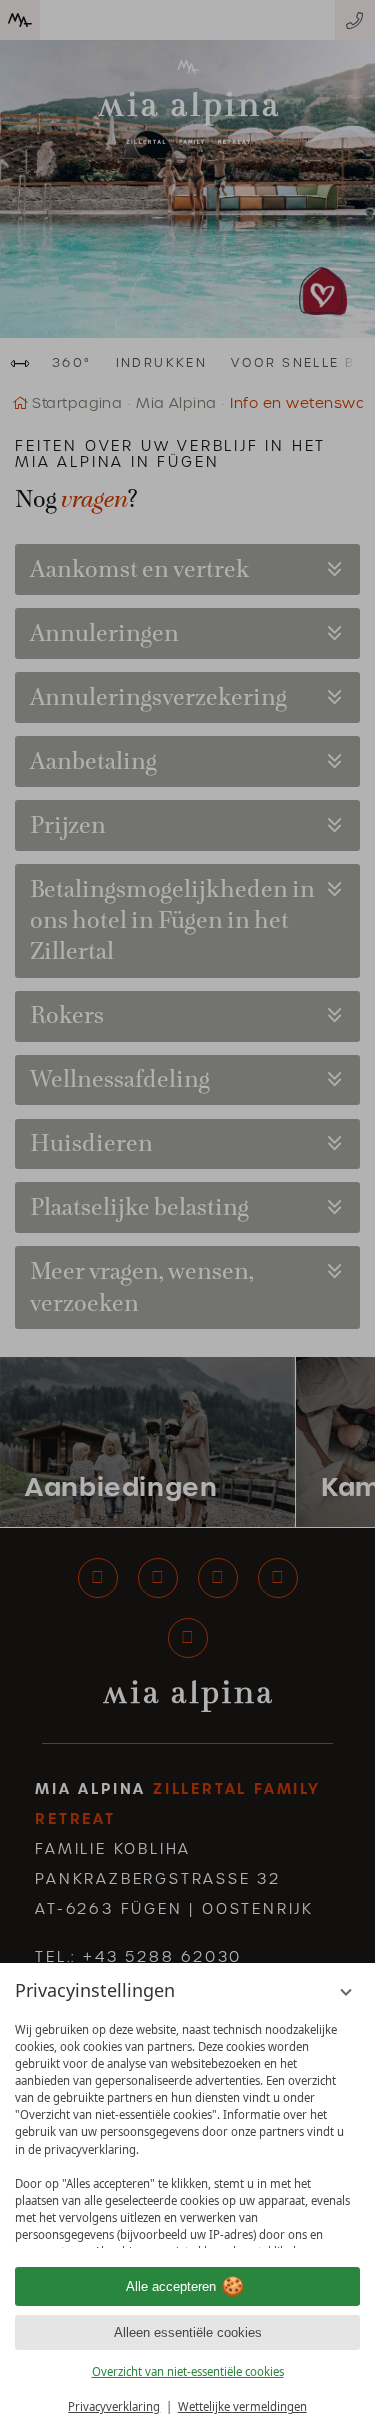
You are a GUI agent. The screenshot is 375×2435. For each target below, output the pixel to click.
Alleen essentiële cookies (188, 2332)
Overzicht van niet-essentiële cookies (188, 2371)
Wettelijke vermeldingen (242, 2406)
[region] (187, 2129)
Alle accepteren (171, 2286)
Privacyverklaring (114, 2406)
